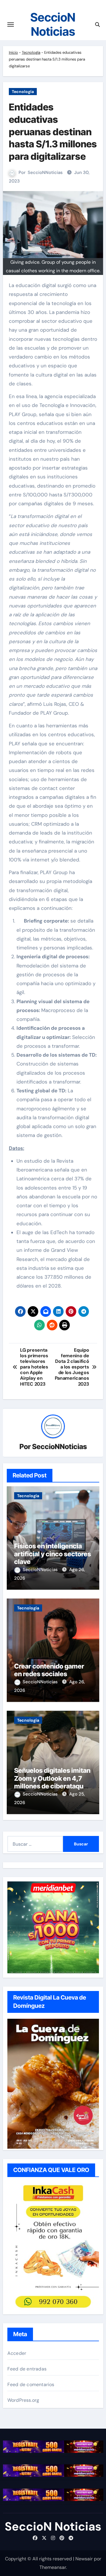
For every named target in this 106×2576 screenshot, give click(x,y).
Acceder (17, 2353)
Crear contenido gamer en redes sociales (49, 1670)
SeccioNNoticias (45, 172)
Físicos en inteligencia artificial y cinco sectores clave (53, 1554)
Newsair (84, 2559)
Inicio (13, 52)
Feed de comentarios (31, 2384)
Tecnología (31, 52)
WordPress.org (23, 2400)
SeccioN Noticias (53, 24)
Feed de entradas (27, 2369)
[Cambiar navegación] (11, 25)
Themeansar (53, 2567)
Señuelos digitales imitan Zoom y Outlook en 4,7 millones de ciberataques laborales (52, 1782)
